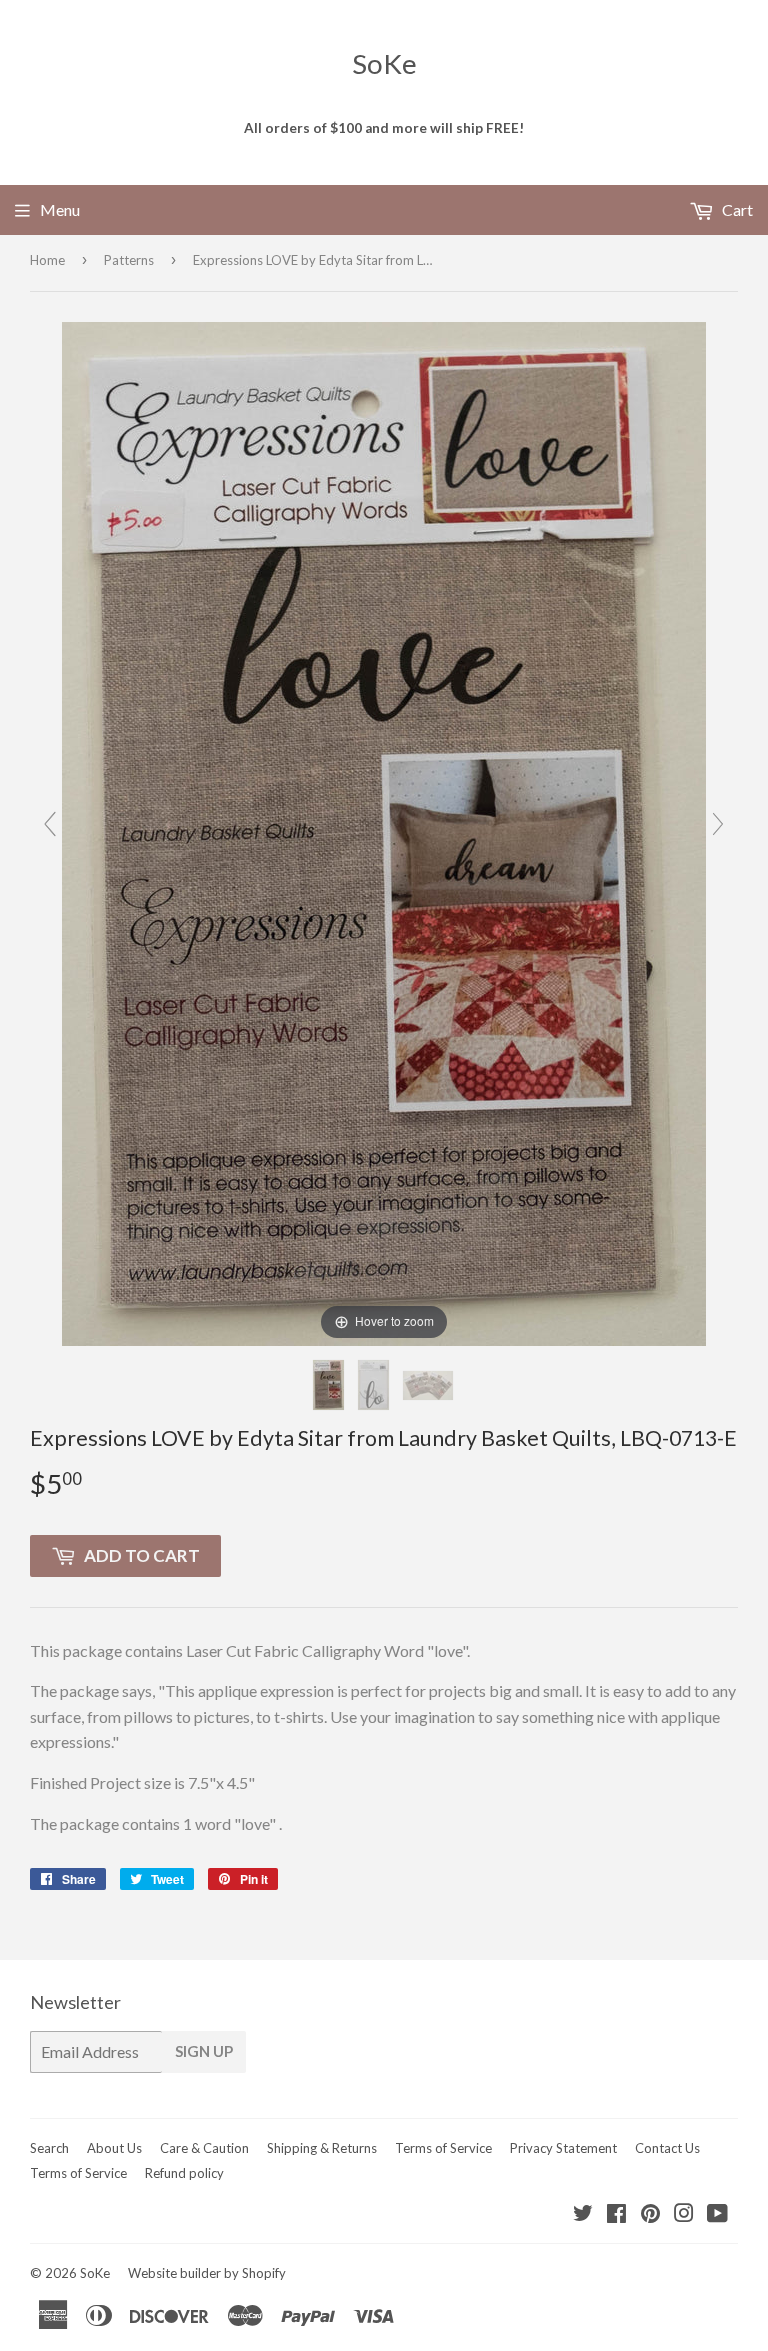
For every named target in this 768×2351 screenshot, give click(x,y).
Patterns (129, 260)
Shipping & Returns (322, 2148)
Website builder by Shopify (207, 2273)
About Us (114, 2148)
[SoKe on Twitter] (583, 2214)
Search (49, 2148)
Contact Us (667, 2148)
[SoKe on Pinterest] (650, 2214)
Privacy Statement (563, 2148)
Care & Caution (204, 2148)
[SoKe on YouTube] (717, 2214)
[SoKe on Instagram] (684, 2214)
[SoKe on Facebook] (616, 2214)
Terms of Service (443, 2148)
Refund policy (184, 2173)
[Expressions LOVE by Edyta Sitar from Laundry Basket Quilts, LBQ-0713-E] (330, 1385)
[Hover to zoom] (384, 831)
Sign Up (204, 2051)
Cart (736, 209)
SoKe (384, 63)
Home (47, 260)
